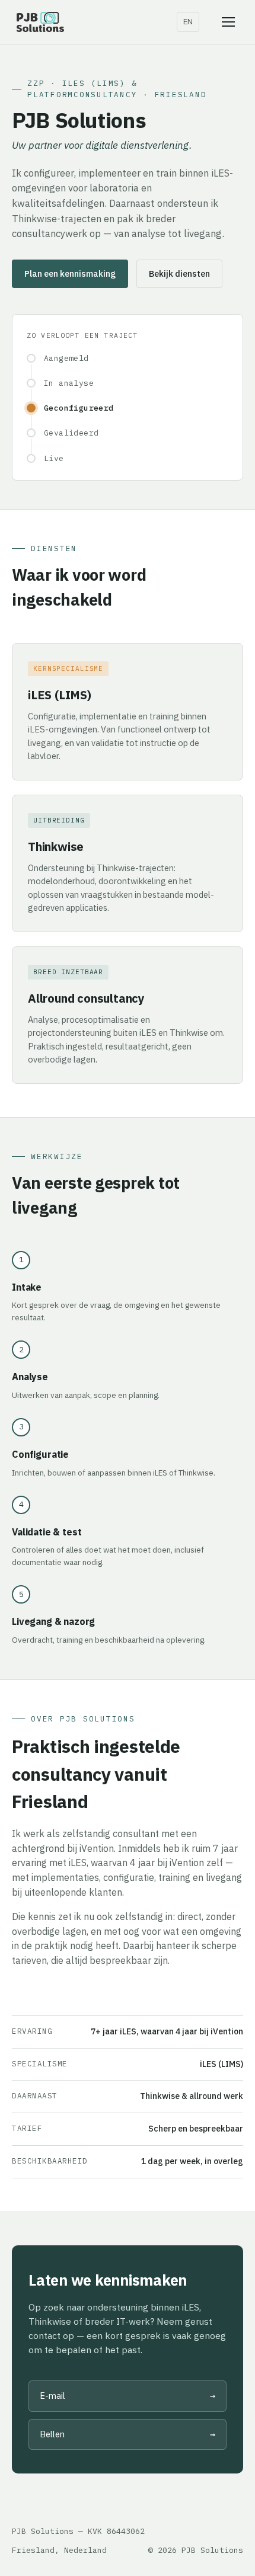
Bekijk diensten (179, 273)
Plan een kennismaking (70, 273)
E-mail (128, 2396)
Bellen (128, 2434)
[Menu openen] (228, 22)
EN (188, 22)
